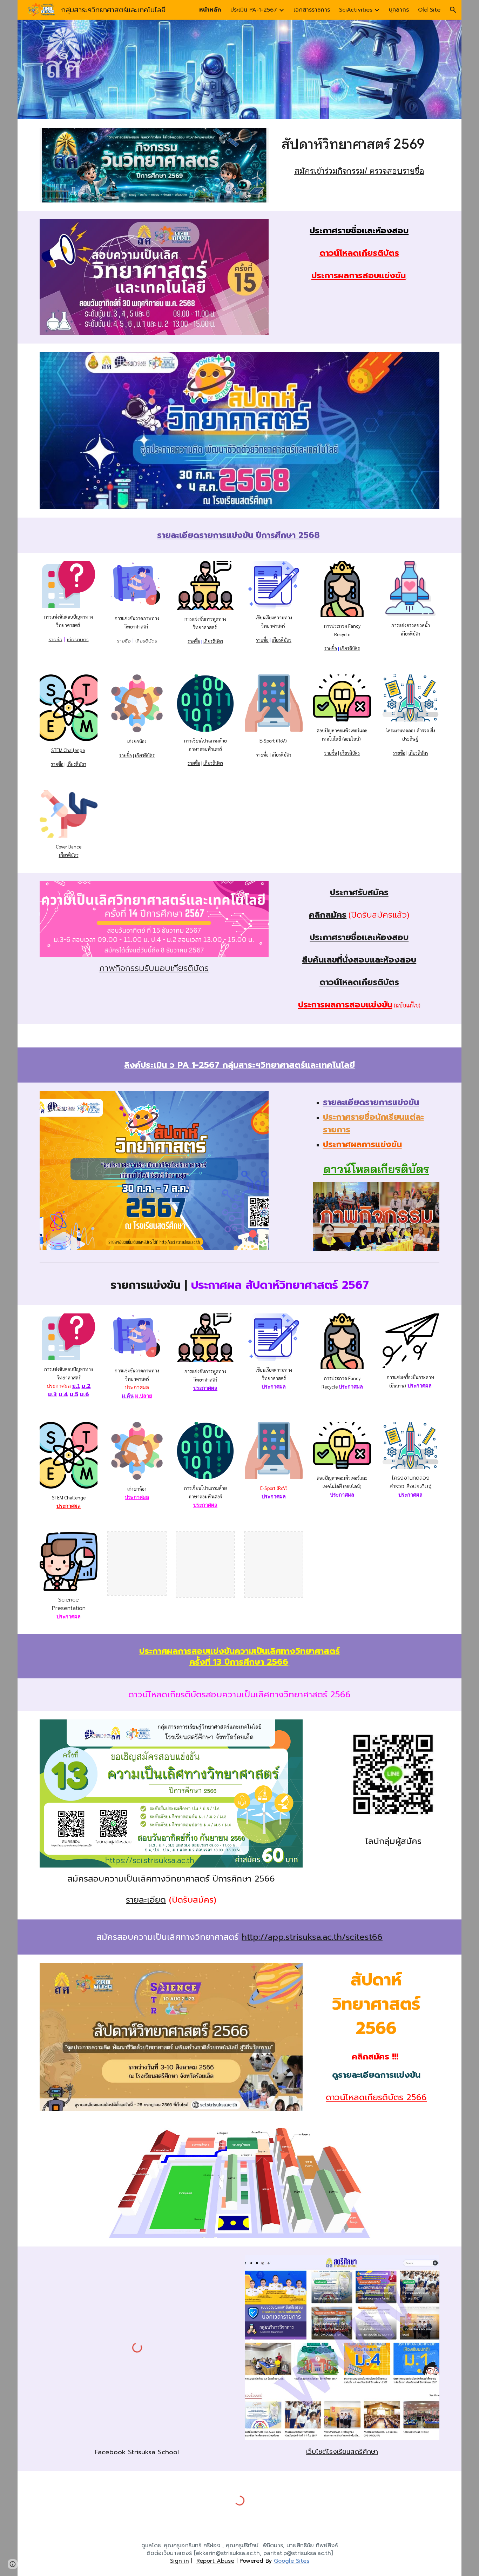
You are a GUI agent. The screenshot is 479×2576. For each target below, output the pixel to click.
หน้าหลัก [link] (210, 10)
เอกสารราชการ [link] (312, 10)
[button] (453, 10)
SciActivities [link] (356, 10)
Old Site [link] (429, 10)
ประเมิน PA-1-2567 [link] (254, 10)
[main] (359, 144)
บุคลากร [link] (399, 10)
